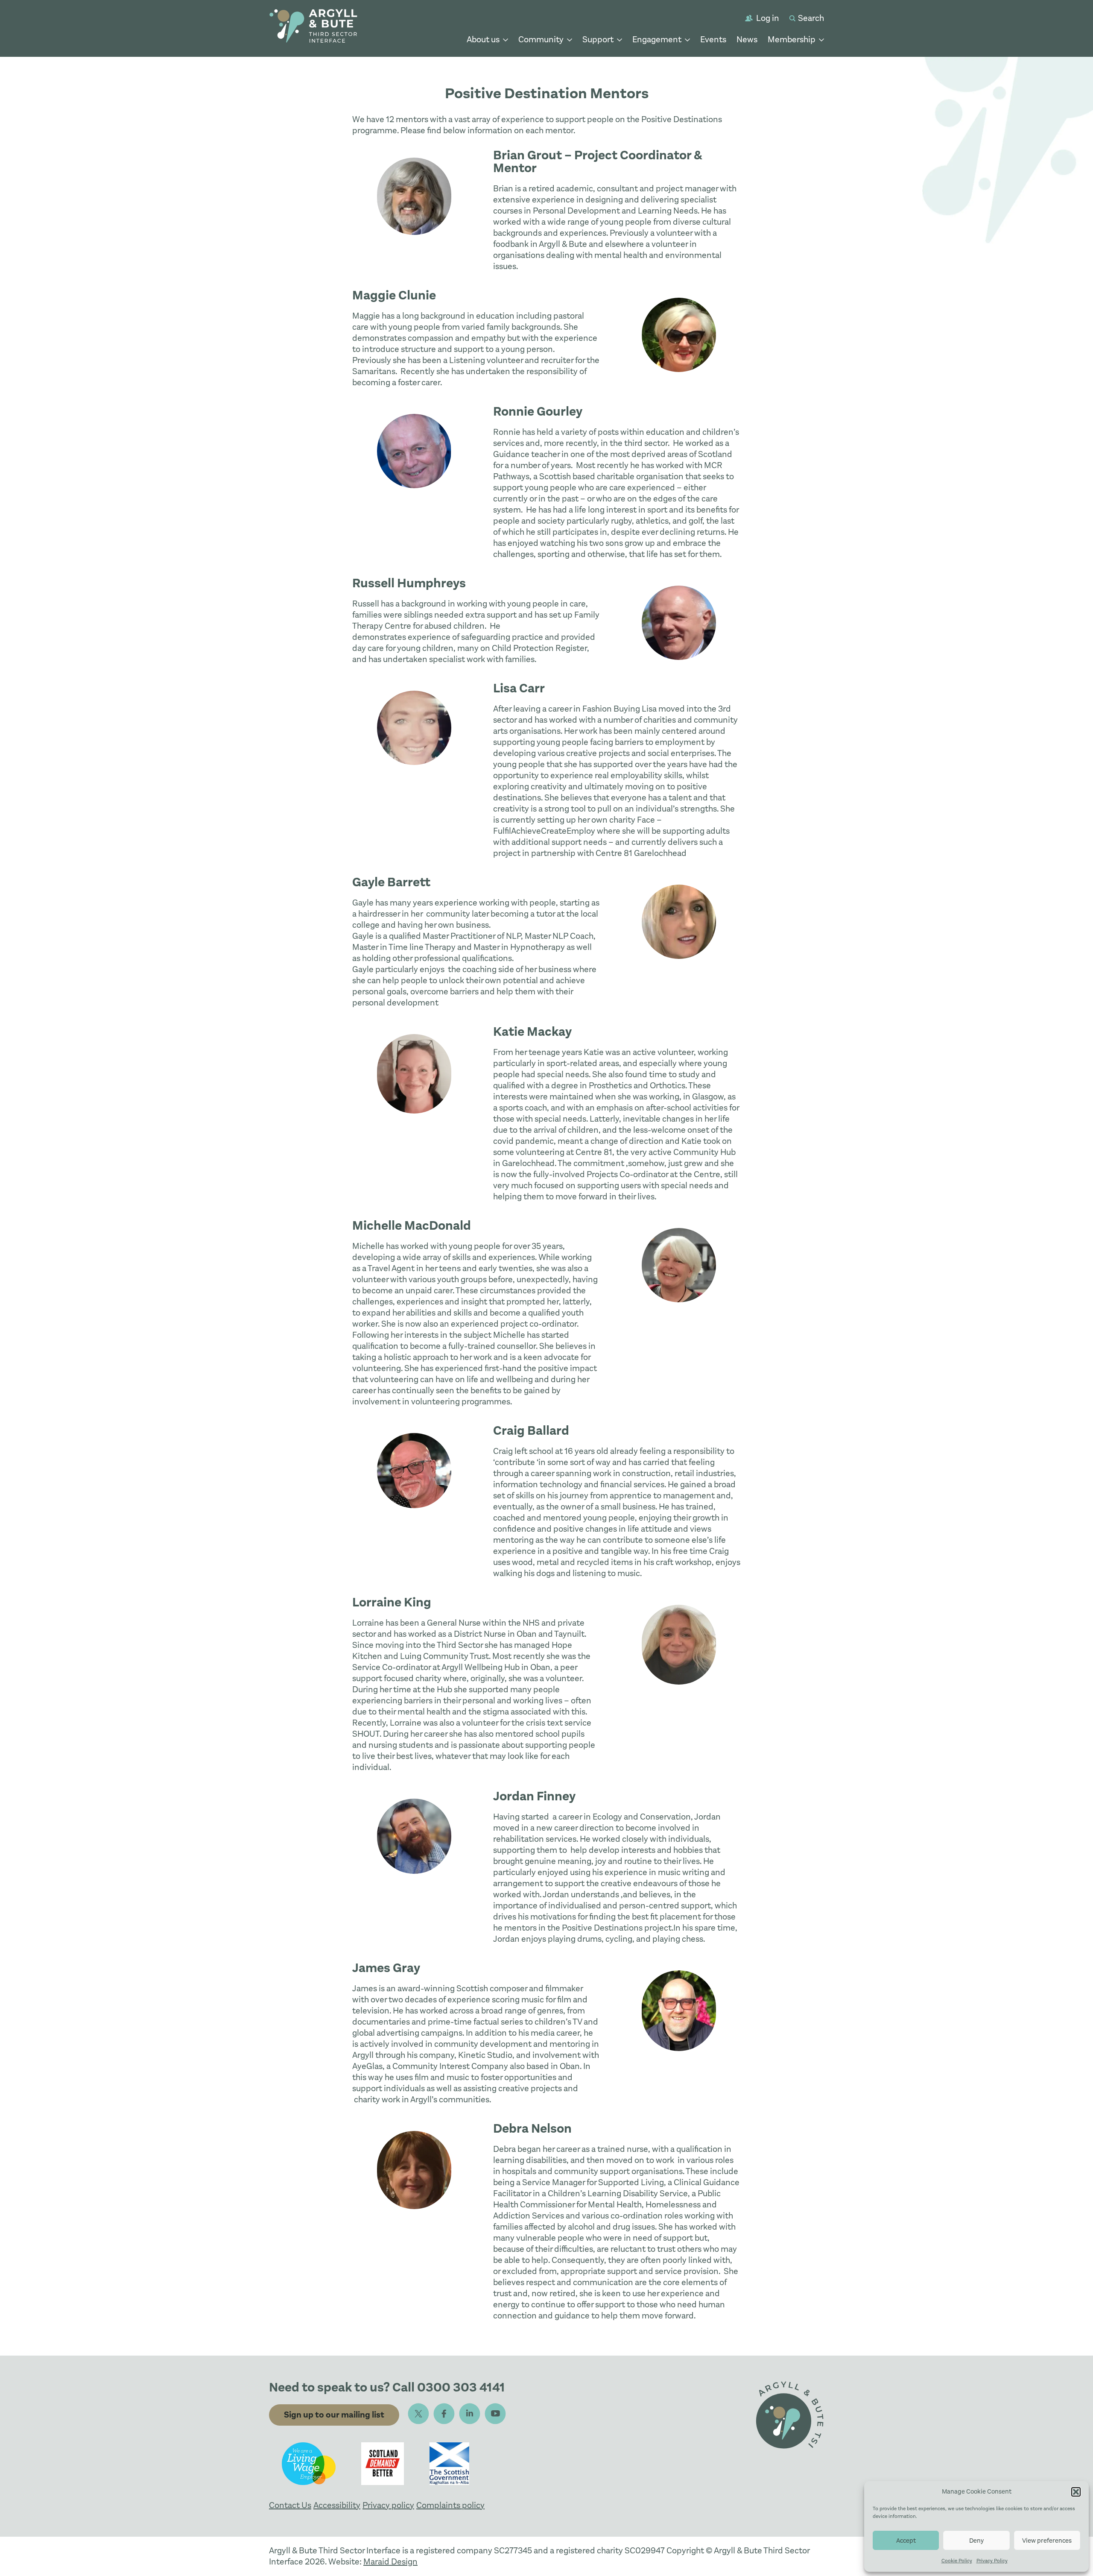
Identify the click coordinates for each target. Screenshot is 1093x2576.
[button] (1076, 2492)
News (747, 40)
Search (811, 18)
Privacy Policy (992, 2561)
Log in (768, 18)
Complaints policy (450, 2505)
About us (483, 40)
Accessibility (337, 2505)
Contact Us (290, 2505)
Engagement (657, 40)
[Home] (313, 28)
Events (713, 40)
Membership (792, 40)
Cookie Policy (957, 2561)
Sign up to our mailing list (334, 2415)
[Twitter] (418, 2414)
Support (598, 40)
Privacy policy (388, 2505)
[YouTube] (495, 2414)
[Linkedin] (470, 2414)
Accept (906, 2541)
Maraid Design (390, 2562)
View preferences (1047, 2541)
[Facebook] (444, 2414)
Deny (976, 2541)
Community (541, 40)
